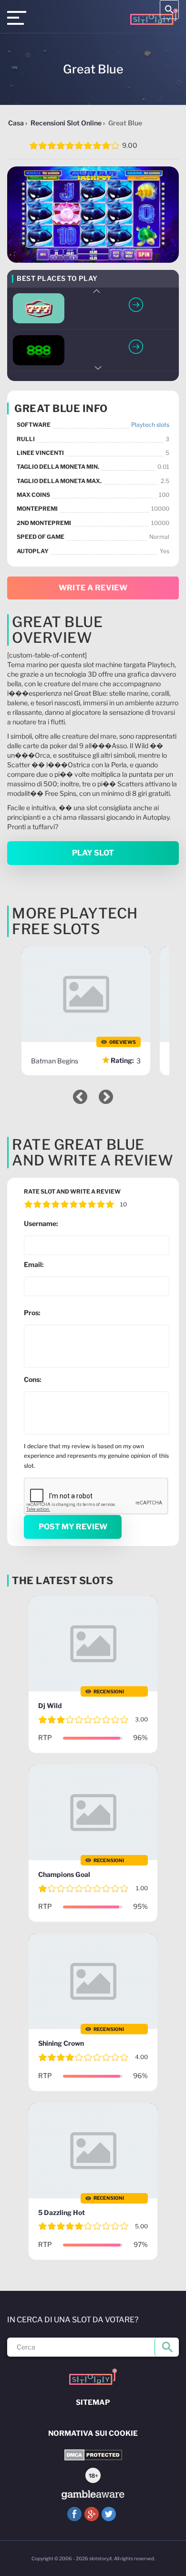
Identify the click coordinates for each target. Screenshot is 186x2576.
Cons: (33, 1379)
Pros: (32, 1313)
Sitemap (93, 2402)
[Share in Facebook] (74, 2514)
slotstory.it (101, 2558)
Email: (34, 1264)
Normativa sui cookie (93, 2433)
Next (97, 368)
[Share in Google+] (92, 2514)
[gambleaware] (93, 2495)
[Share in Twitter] (109, 2514)
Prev (97, 291)
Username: (41, 1223)
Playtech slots (150, 425)
